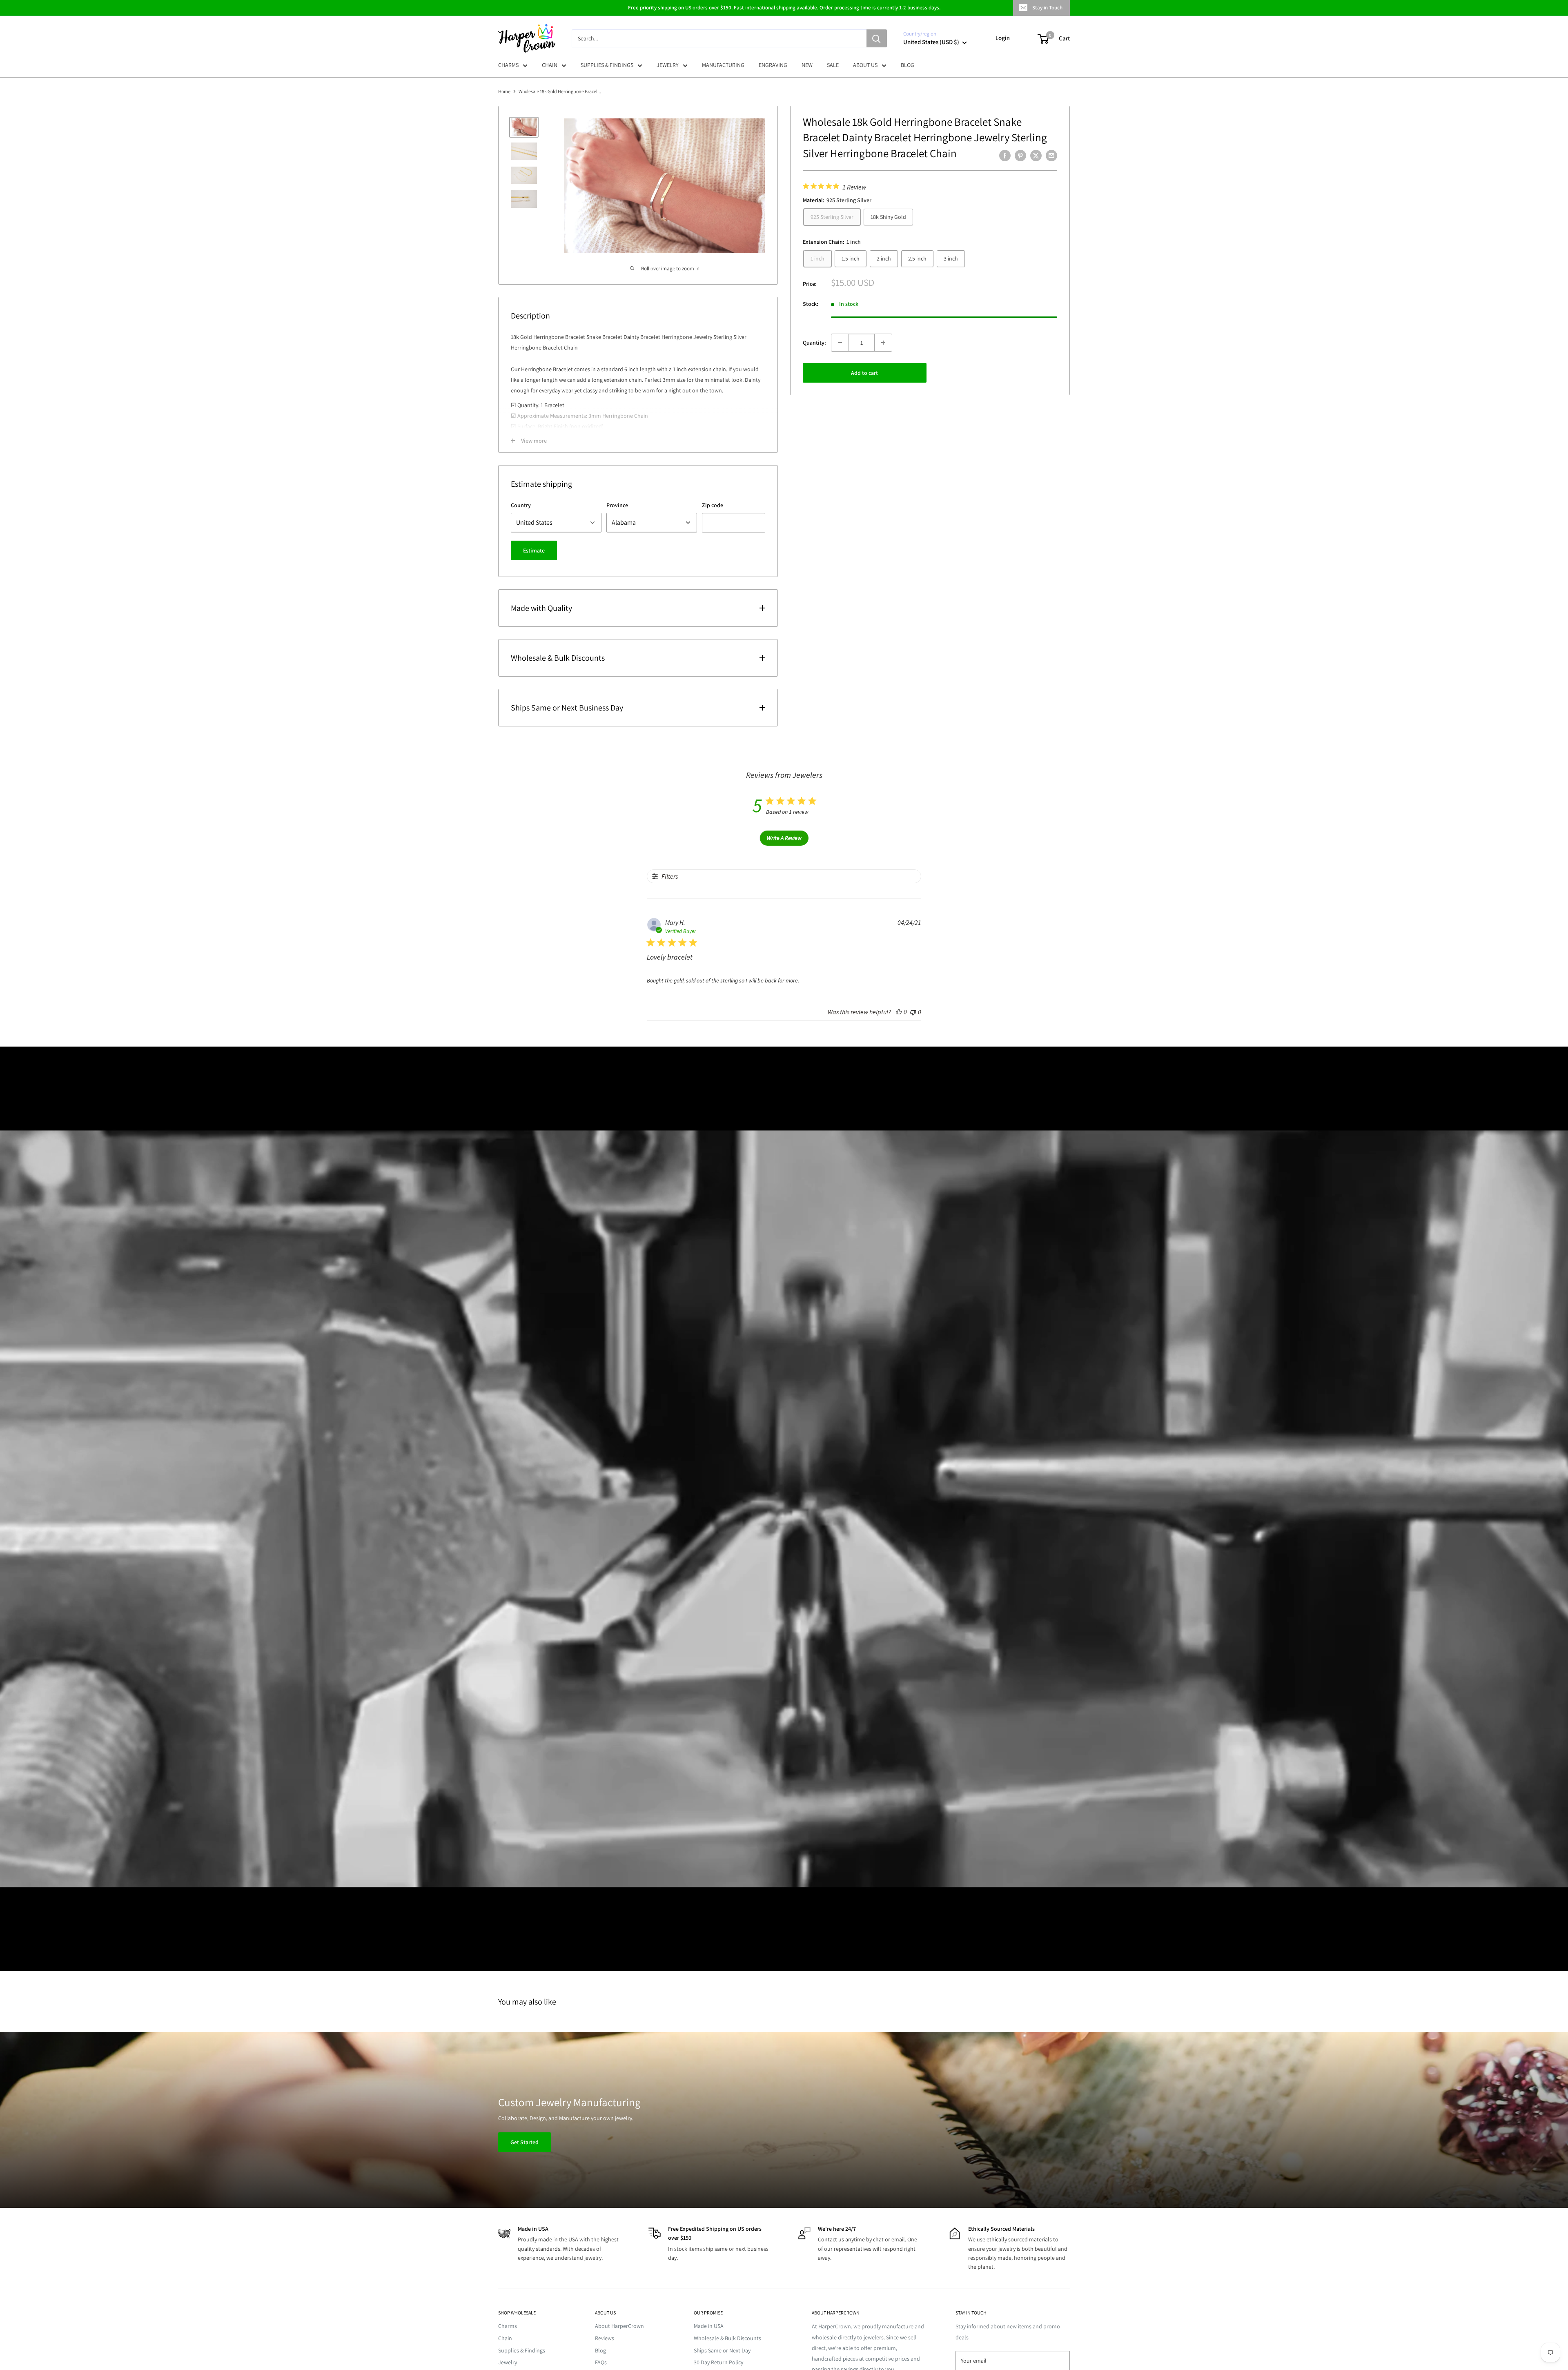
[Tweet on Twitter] (1036, 155)
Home (504, 91)
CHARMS (508, 65)
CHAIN (550, 65)
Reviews (605, 2338)
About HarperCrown (619, 2326)
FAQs (601, 2362)
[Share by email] (1051, 155)
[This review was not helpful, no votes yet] (913, 1012)
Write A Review (784, 838)
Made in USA (709, 2326)
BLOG (908, 65)
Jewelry (508, 2362)
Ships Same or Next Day (722, 2350)
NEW (807, 65)
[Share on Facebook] (1005, 155)
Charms (508, 2326)
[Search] (877, 38)
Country (521, 505)
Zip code (713, 505)
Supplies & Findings (522, 2350)
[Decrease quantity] (840, 343)
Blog (600, 2350)
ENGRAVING (773, 65)
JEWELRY (668, 65)
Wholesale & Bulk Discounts (727, 2338)
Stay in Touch (1047, 8)
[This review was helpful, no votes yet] (899, 1012)
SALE (833, 65)
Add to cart (864, 373)
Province (617, 505)
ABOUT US (865, 65)
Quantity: (814, 343)
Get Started (525, 2142)
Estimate (534, 550)
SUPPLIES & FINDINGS (607, 65)
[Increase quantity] (883, 343)
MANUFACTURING (723, 65)
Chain (505, 2338)
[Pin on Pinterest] (1020, 155)
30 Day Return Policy (718, 2362)
